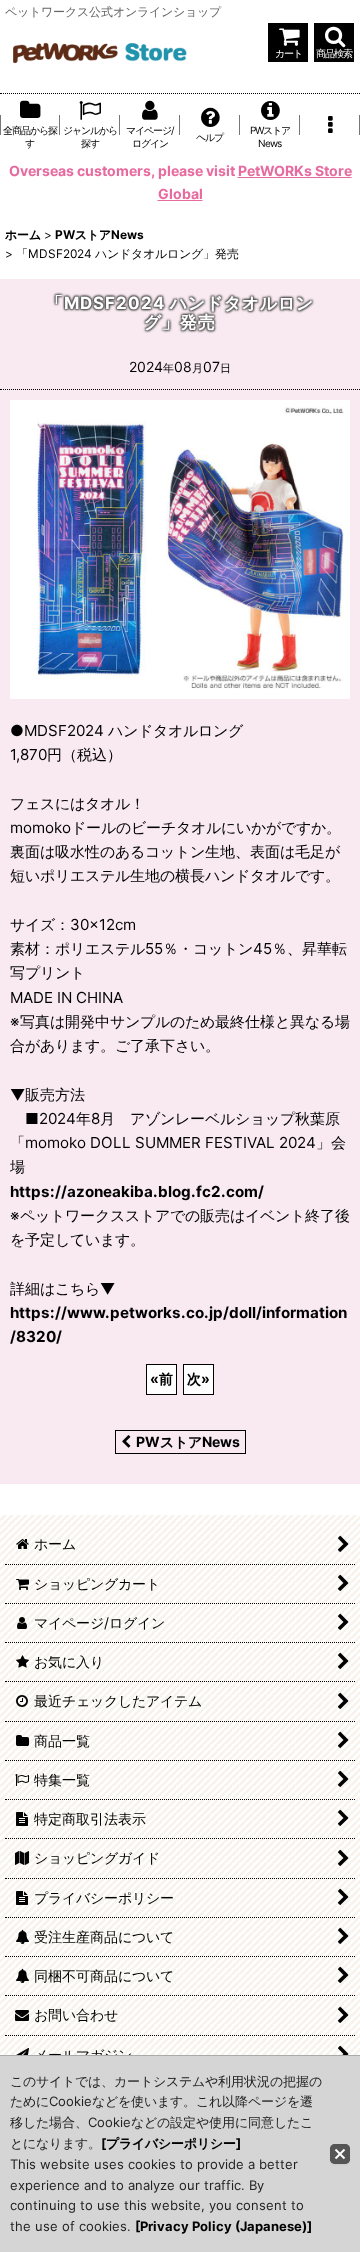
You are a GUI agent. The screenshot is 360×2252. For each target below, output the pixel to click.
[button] (334, 42)
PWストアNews (188, 1441)
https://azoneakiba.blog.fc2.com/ (137, 1191)
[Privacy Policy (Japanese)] (223, 2226)
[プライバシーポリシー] (171, 2143)
